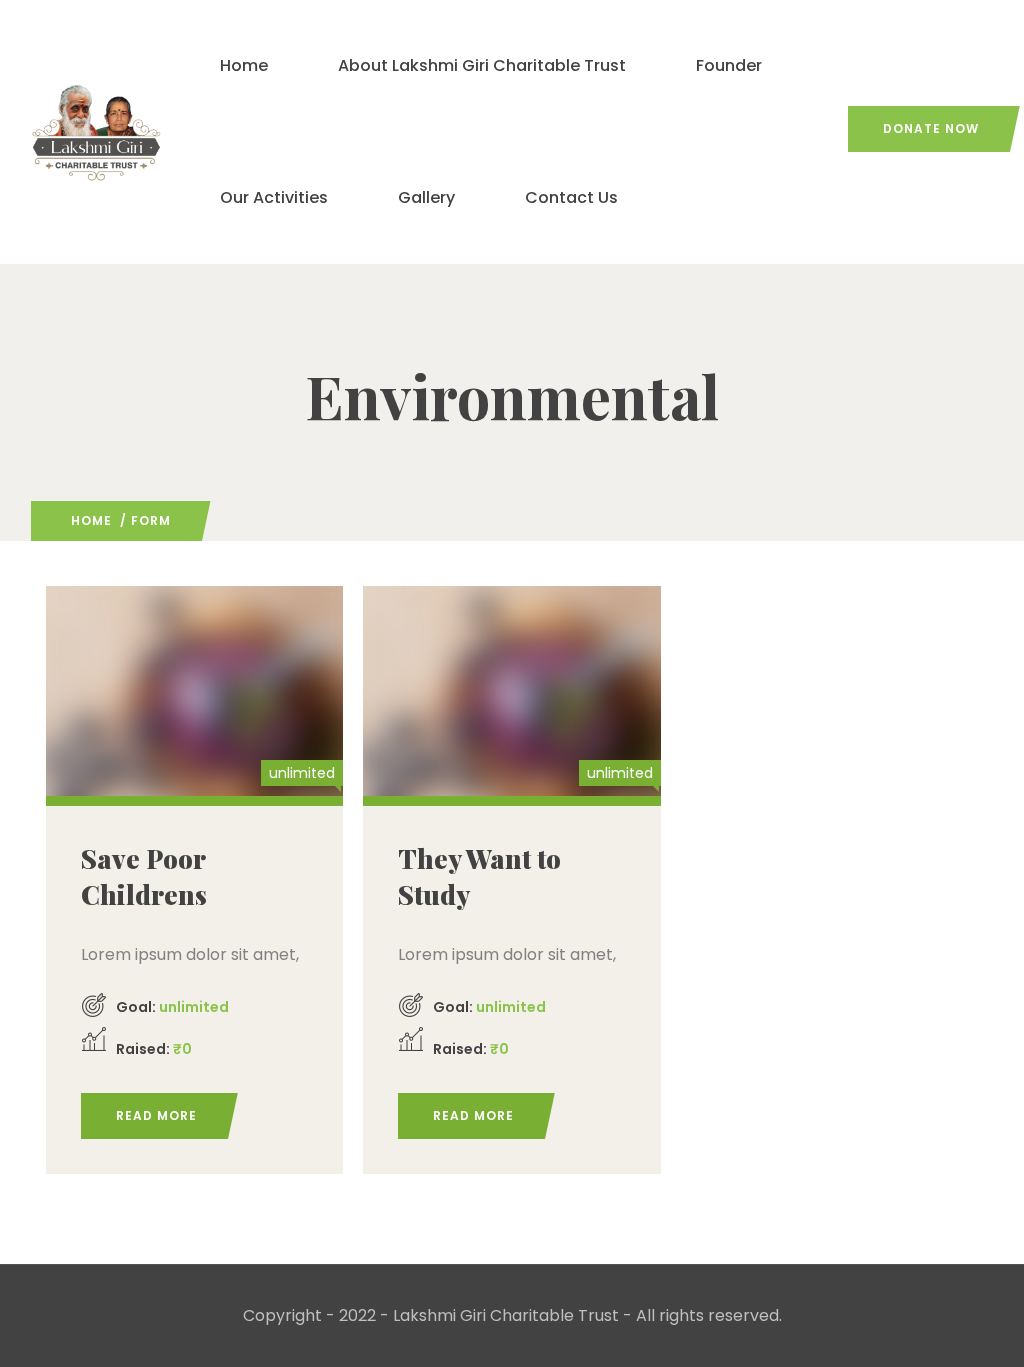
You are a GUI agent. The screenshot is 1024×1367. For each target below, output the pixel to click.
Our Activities (274, 197)
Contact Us (571, 197)
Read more (156, 1115)
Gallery (426, 197)
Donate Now (931, 128)
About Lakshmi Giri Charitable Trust (482, 65)
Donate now (195, 687)
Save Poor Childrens (144, 876)
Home (244, 65)
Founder (729, 65)
